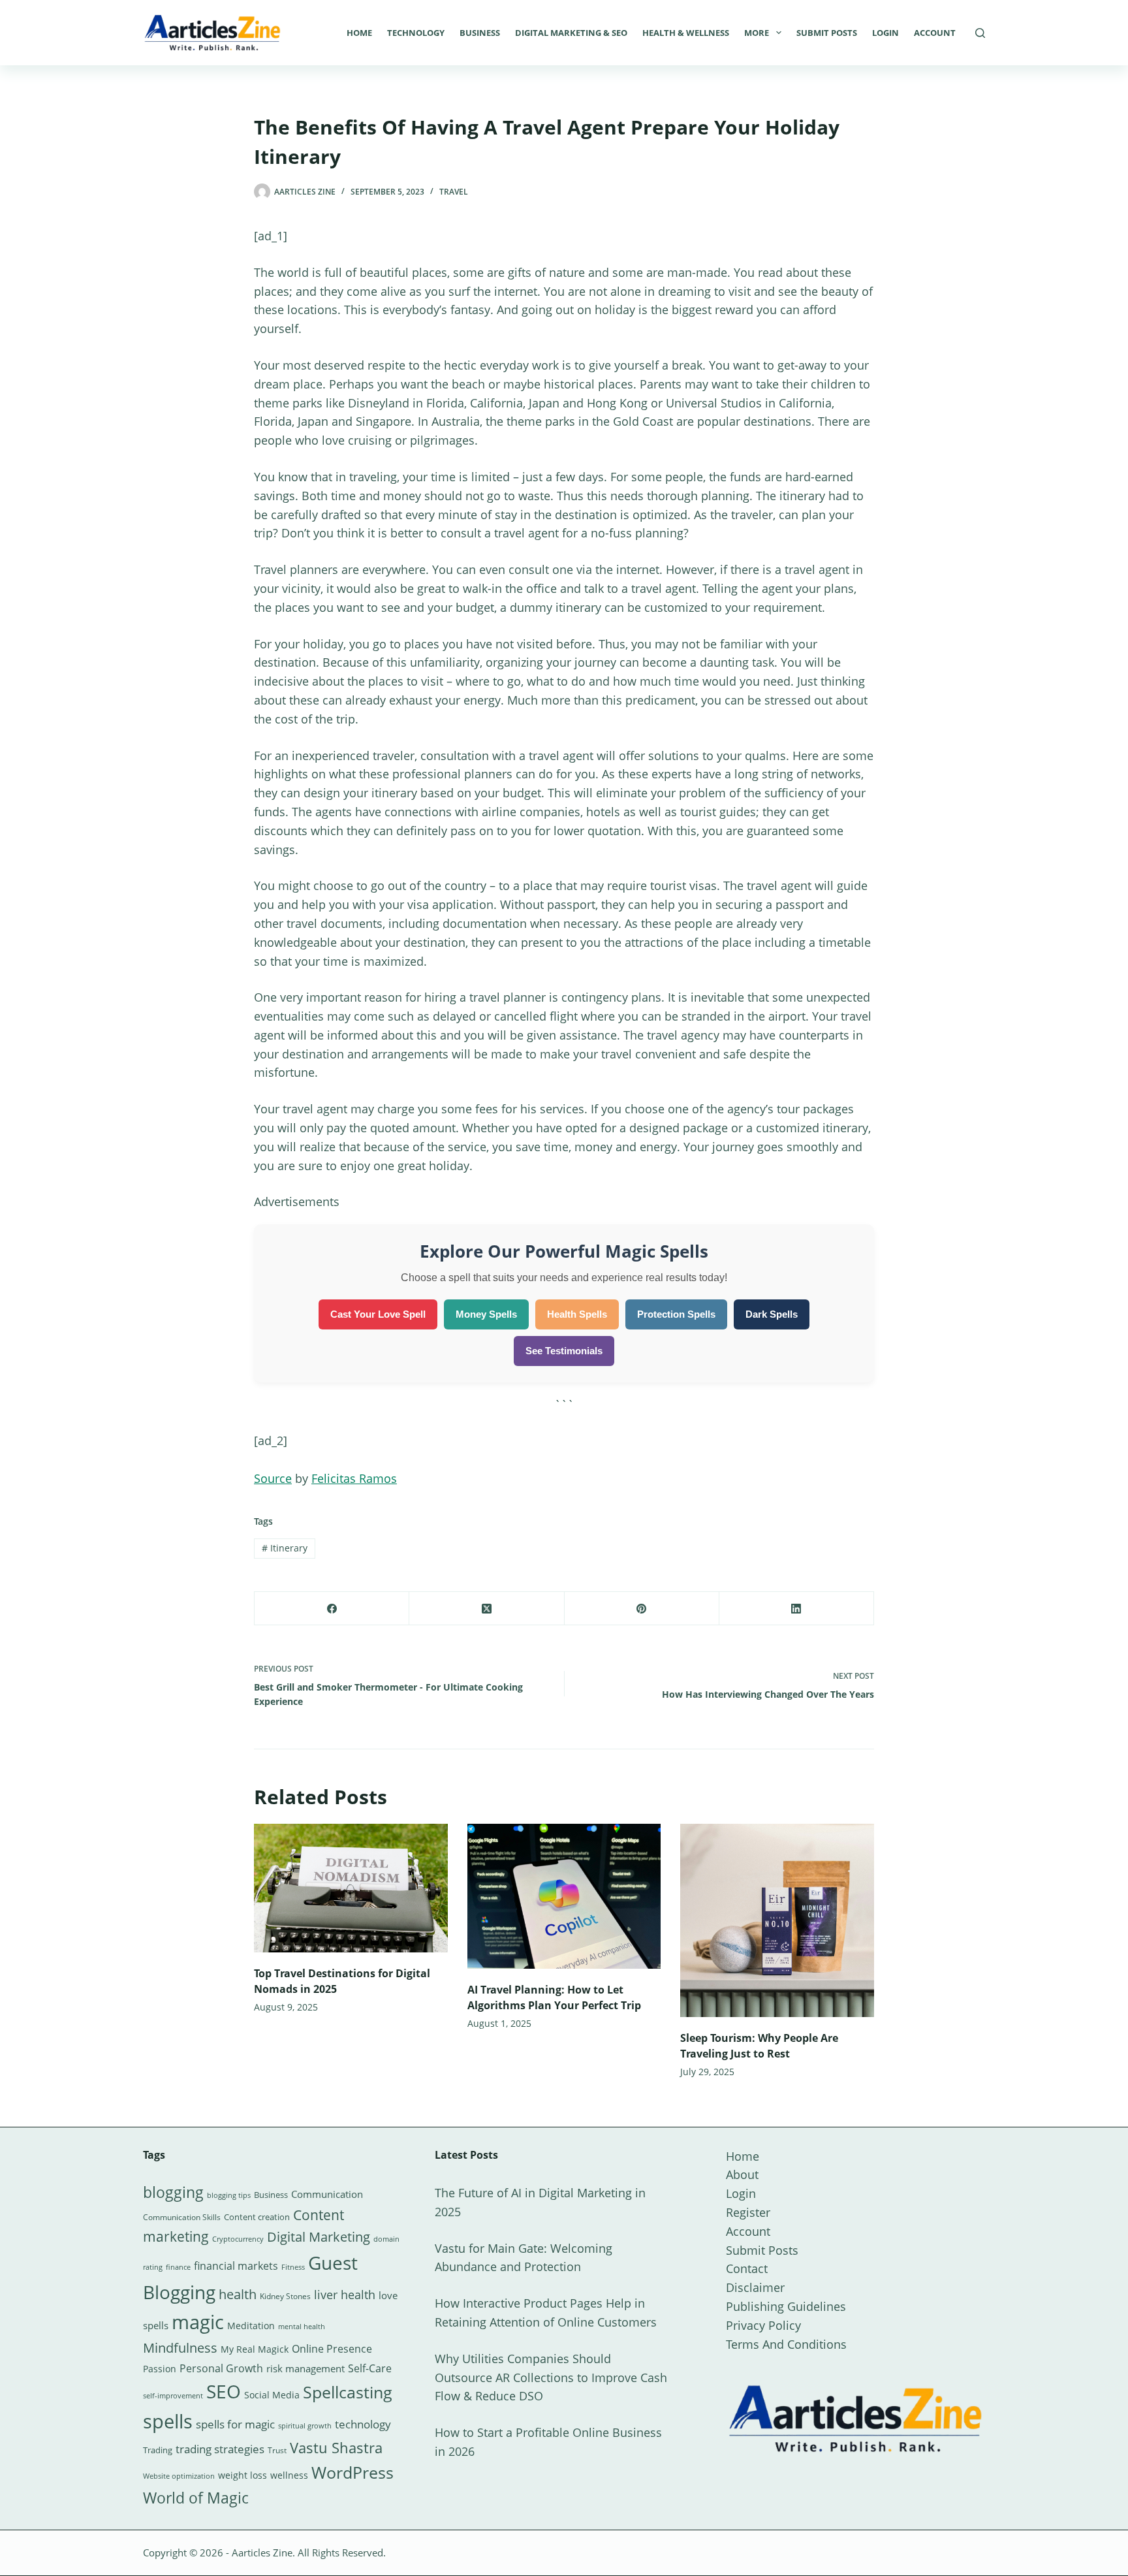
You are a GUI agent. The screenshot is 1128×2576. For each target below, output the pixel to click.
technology (363, 2424)
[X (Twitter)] (487, 1609)
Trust (277, 2450)
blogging (173, 2192)
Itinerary (285, 1548)
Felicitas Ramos (354, 1478)
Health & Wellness (686, 33)
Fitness (293, 2267)
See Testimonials (564, 1351)
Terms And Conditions (786, 2344)
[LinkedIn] (797, 1609)
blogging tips (229, 2195)
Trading (158, 2450)
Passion (160, 2369)
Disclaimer (755, 2287)
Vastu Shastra (336, 2448)
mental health (302, 2327)
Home (359, 33)
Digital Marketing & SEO (571, 33)
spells (168, 2421)
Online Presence (332, 2349)
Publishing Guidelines (786, 2306)
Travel (454, 192)
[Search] (980, 33)
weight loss (243, 2475)
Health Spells (577, 1314)
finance (178, 2267)
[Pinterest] (642, 1609)
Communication (327, 2194)
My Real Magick (255, 2349)
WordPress (352, 2472)
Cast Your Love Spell (378, 1314)
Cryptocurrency (238, 2239)
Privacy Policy (763, 2325)
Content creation (257, 2217)
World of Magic (196, 2498)
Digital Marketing (319, 2237)
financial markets (236, 2266)
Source (273, 1478)
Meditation (251, 2326)
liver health (345, 2295)
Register (748, 2212)
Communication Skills (182, 2217)
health (238, 2294)
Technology (416, 33)
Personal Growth (221, 2368)
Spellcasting (348, 2392)
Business (480, 33)
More (757, 33)
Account (935, 33)
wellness (289, 2475)
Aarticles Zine (262, 2552)
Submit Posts (827, 33)
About (742, 2174)
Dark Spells (772, 1314)
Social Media (272, 2395)
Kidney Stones (285, 2296)
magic (198, 2322)
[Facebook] (332, 1609)
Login (885, 33)
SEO (224, 2391)
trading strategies (220, 2449)
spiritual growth (305, 2425)
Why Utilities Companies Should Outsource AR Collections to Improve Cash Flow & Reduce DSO (551, 2377)
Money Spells (486, 1314)
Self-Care (370, 2368)
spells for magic (235, 2424)
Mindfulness (180, 2348)
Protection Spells (676, 1314)
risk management (305, 2368)
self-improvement (173, 2396)
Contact (747, 2268)
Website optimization (179, 2476)
